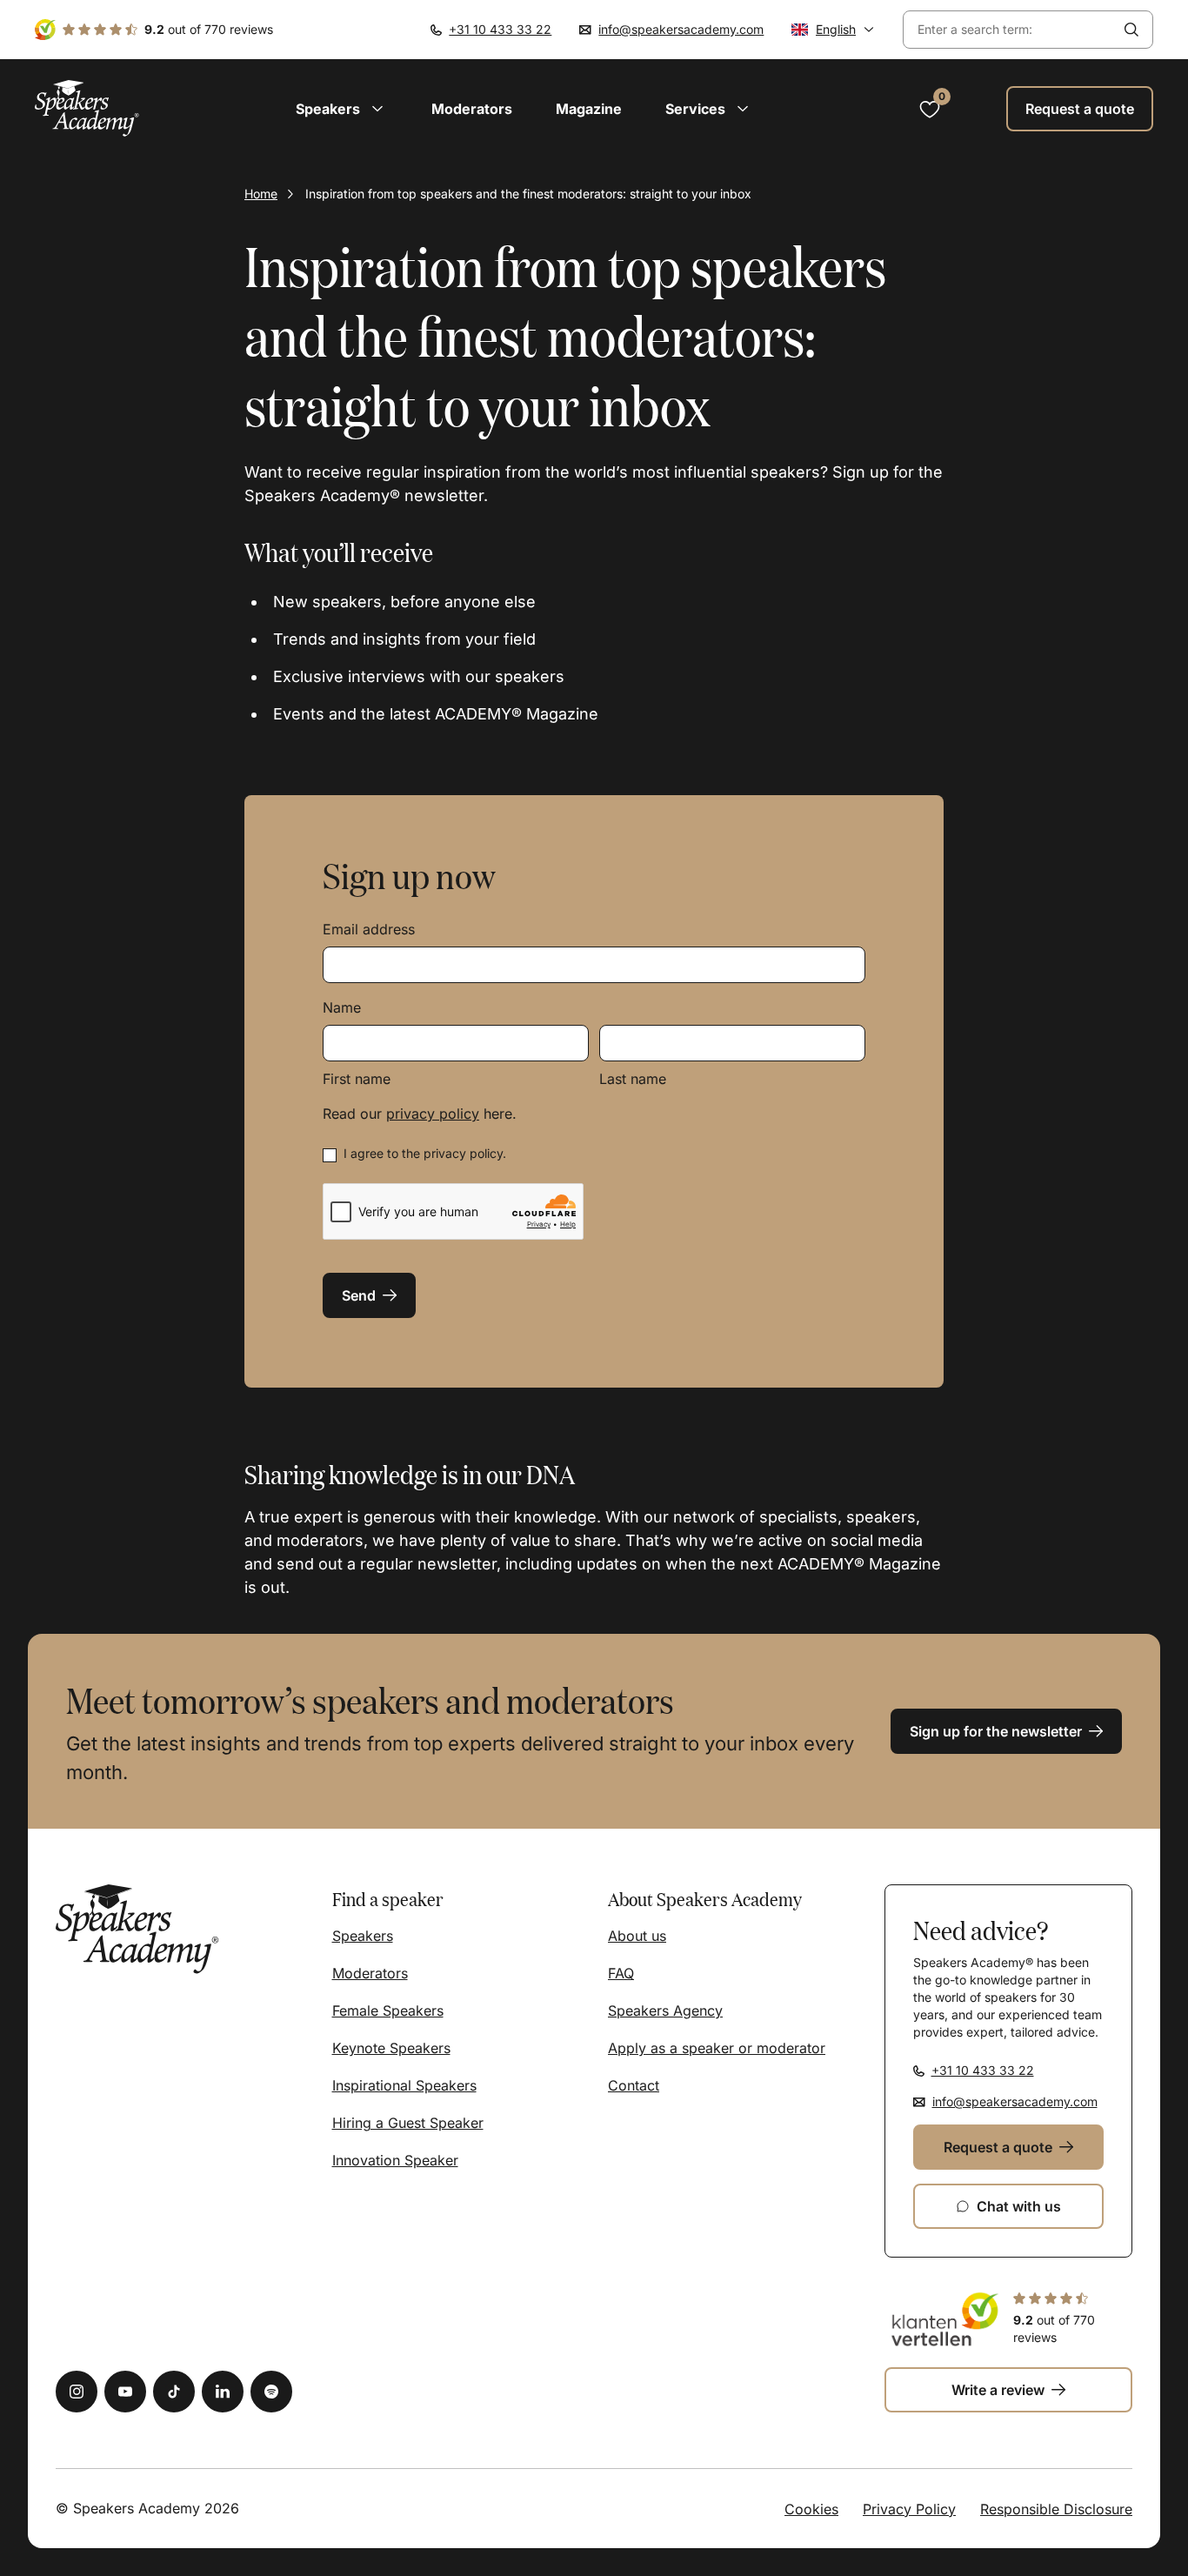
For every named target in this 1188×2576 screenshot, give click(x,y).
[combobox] (1007, 30)
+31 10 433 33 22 (500, 29)
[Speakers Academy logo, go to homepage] (87, 108)
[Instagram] (77, 2392)
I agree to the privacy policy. (425, 1153)
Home (261, 194)
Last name (633, 1079)
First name (357, 1079)
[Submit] (1131, 30)
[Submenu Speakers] (377, 109)
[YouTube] (125, 2392)
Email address (369, 929)
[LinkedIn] (223, 2392)
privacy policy (433, 1114)
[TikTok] (174, 2392)
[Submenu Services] (743, 109)
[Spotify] (271, 2392)
